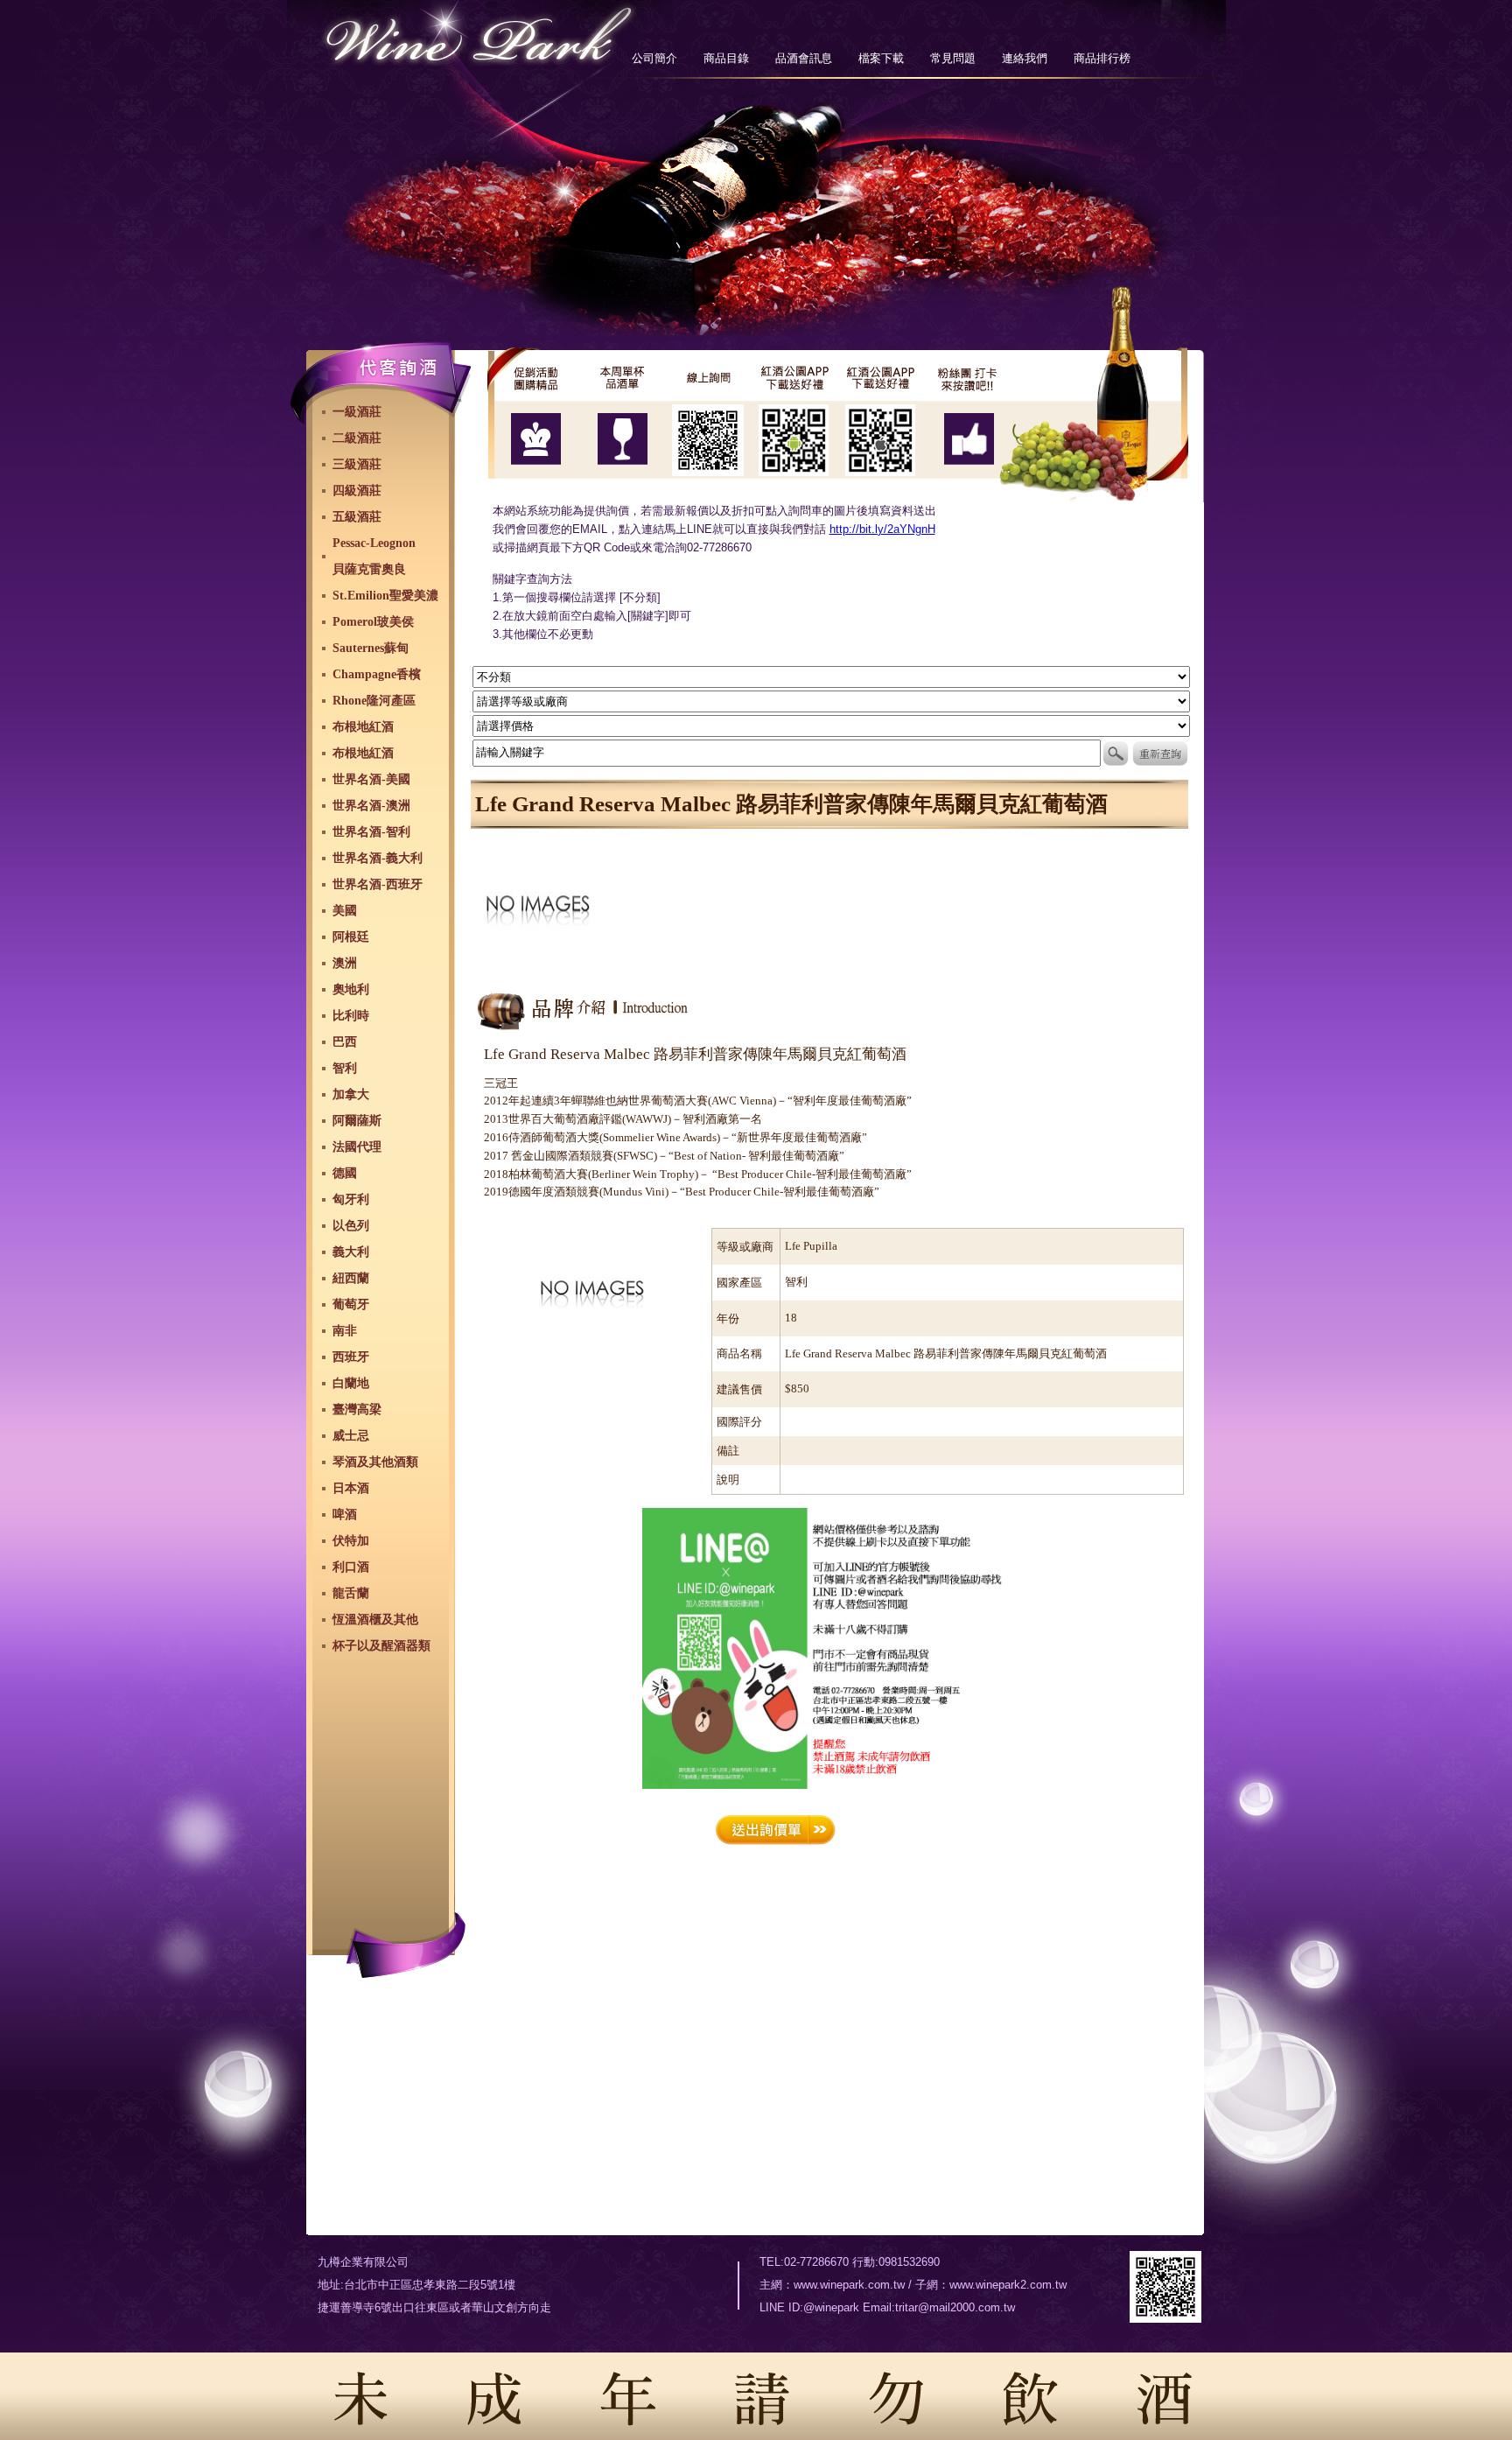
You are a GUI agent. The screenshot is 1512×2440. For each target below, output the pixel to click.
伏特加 (351, 1541)
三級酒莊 (357, 464)
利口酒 (351, 1567)
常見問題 (953, 58)
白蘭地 (351, 1383)
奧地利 (351, 989)
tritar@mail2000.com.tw (955, 2307)
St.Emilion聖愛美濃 (385, 596)
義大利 (351, 1252)
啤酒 (345, 1514)
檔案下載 (881, 58)
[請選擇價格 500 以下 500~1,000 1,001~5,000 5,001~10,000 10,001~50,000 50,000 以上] (831, 725)
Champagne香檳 (377, 674)
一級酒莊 (357, 412)
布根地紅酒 (363, 727)
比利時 (351, 1016)
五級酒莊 (357, 517)
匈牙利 (351, 1199)
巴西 (345, 1042)
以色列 (351, 1226)
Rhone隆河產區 (374, 701)
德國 (345, 1173)
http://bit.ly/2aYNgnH (882, 529)
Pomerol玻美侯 (373, 622)
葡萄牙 (351, 1304)
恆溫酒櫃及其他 (375, 1620)
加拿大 (351, 1094)
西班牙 (351, 1357)
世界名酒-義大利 (378, 858)
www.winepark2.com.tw (1008, 2285)
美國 (345, 911)
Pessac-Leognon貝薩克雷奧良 (374, 556)
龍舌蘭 (351, 1593)
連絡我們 (1025, 58)
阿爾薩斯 (357, 1121)
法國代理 (357, 1147)
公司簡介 (654, 58)
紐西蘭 (351, 1278)
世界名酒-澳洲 (371, 806)
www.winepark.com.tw (849, 2285)
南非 (345, 1331)
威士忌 (351, 1436)
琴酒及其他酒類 (375, 1462)
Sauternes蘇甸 (371, 648)
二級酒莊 (357, 438)
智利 (345, 1068)
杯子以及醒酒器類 (381, 1646)
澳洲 (345, 963)
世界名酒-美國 (371, 779)
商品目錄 (726, 58)
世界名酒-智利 (371, 832)
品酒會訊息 (804, 58)
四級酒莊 (357, 491)
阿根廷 (351, 937)
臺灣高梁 (357, 1409)
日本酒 (351, 1488)
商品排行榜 (1102, 58)
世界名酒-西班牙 (378, 884)
